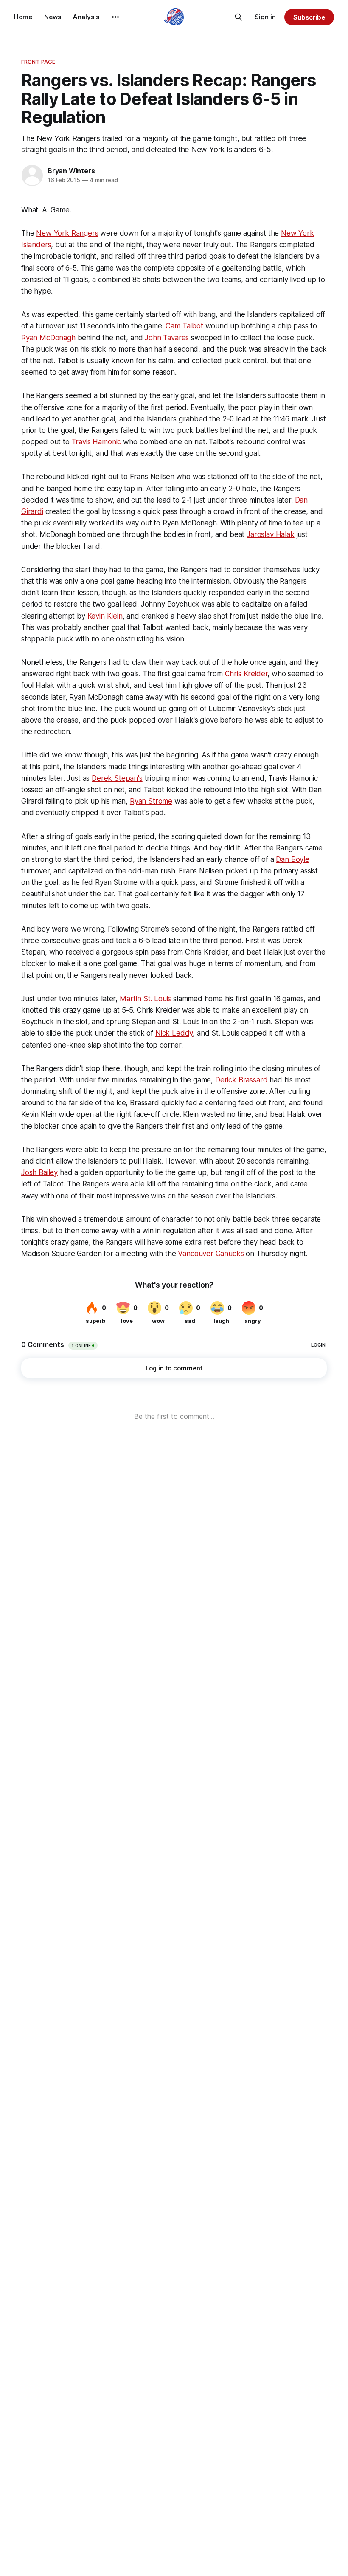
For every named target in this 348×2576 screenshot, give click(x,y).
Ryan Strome (151, 801)
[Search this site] (239, 17)
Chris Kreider (246, 674)
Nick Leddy (174, 1033)
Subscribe (309, 17)
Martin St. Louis (145, 999)
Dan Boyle (292, 859)
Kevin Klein (105, 616)
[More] (115, 17)
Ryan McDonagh (48, 338)
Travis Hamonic (97, 442)
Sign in (265, 17)
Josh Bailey (39, 1172)
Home (23, 17)
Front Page (38, 62)
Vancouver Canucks (211, 1254)
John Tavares (167, 338)
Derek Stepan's (117, 778)
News (53, 17)
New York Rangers (67, 233)
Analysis (86, 17)
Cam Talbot (184, 326)
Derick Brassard (241, 1080)
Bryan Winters (71, 171)
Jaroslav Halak (271, 534)
